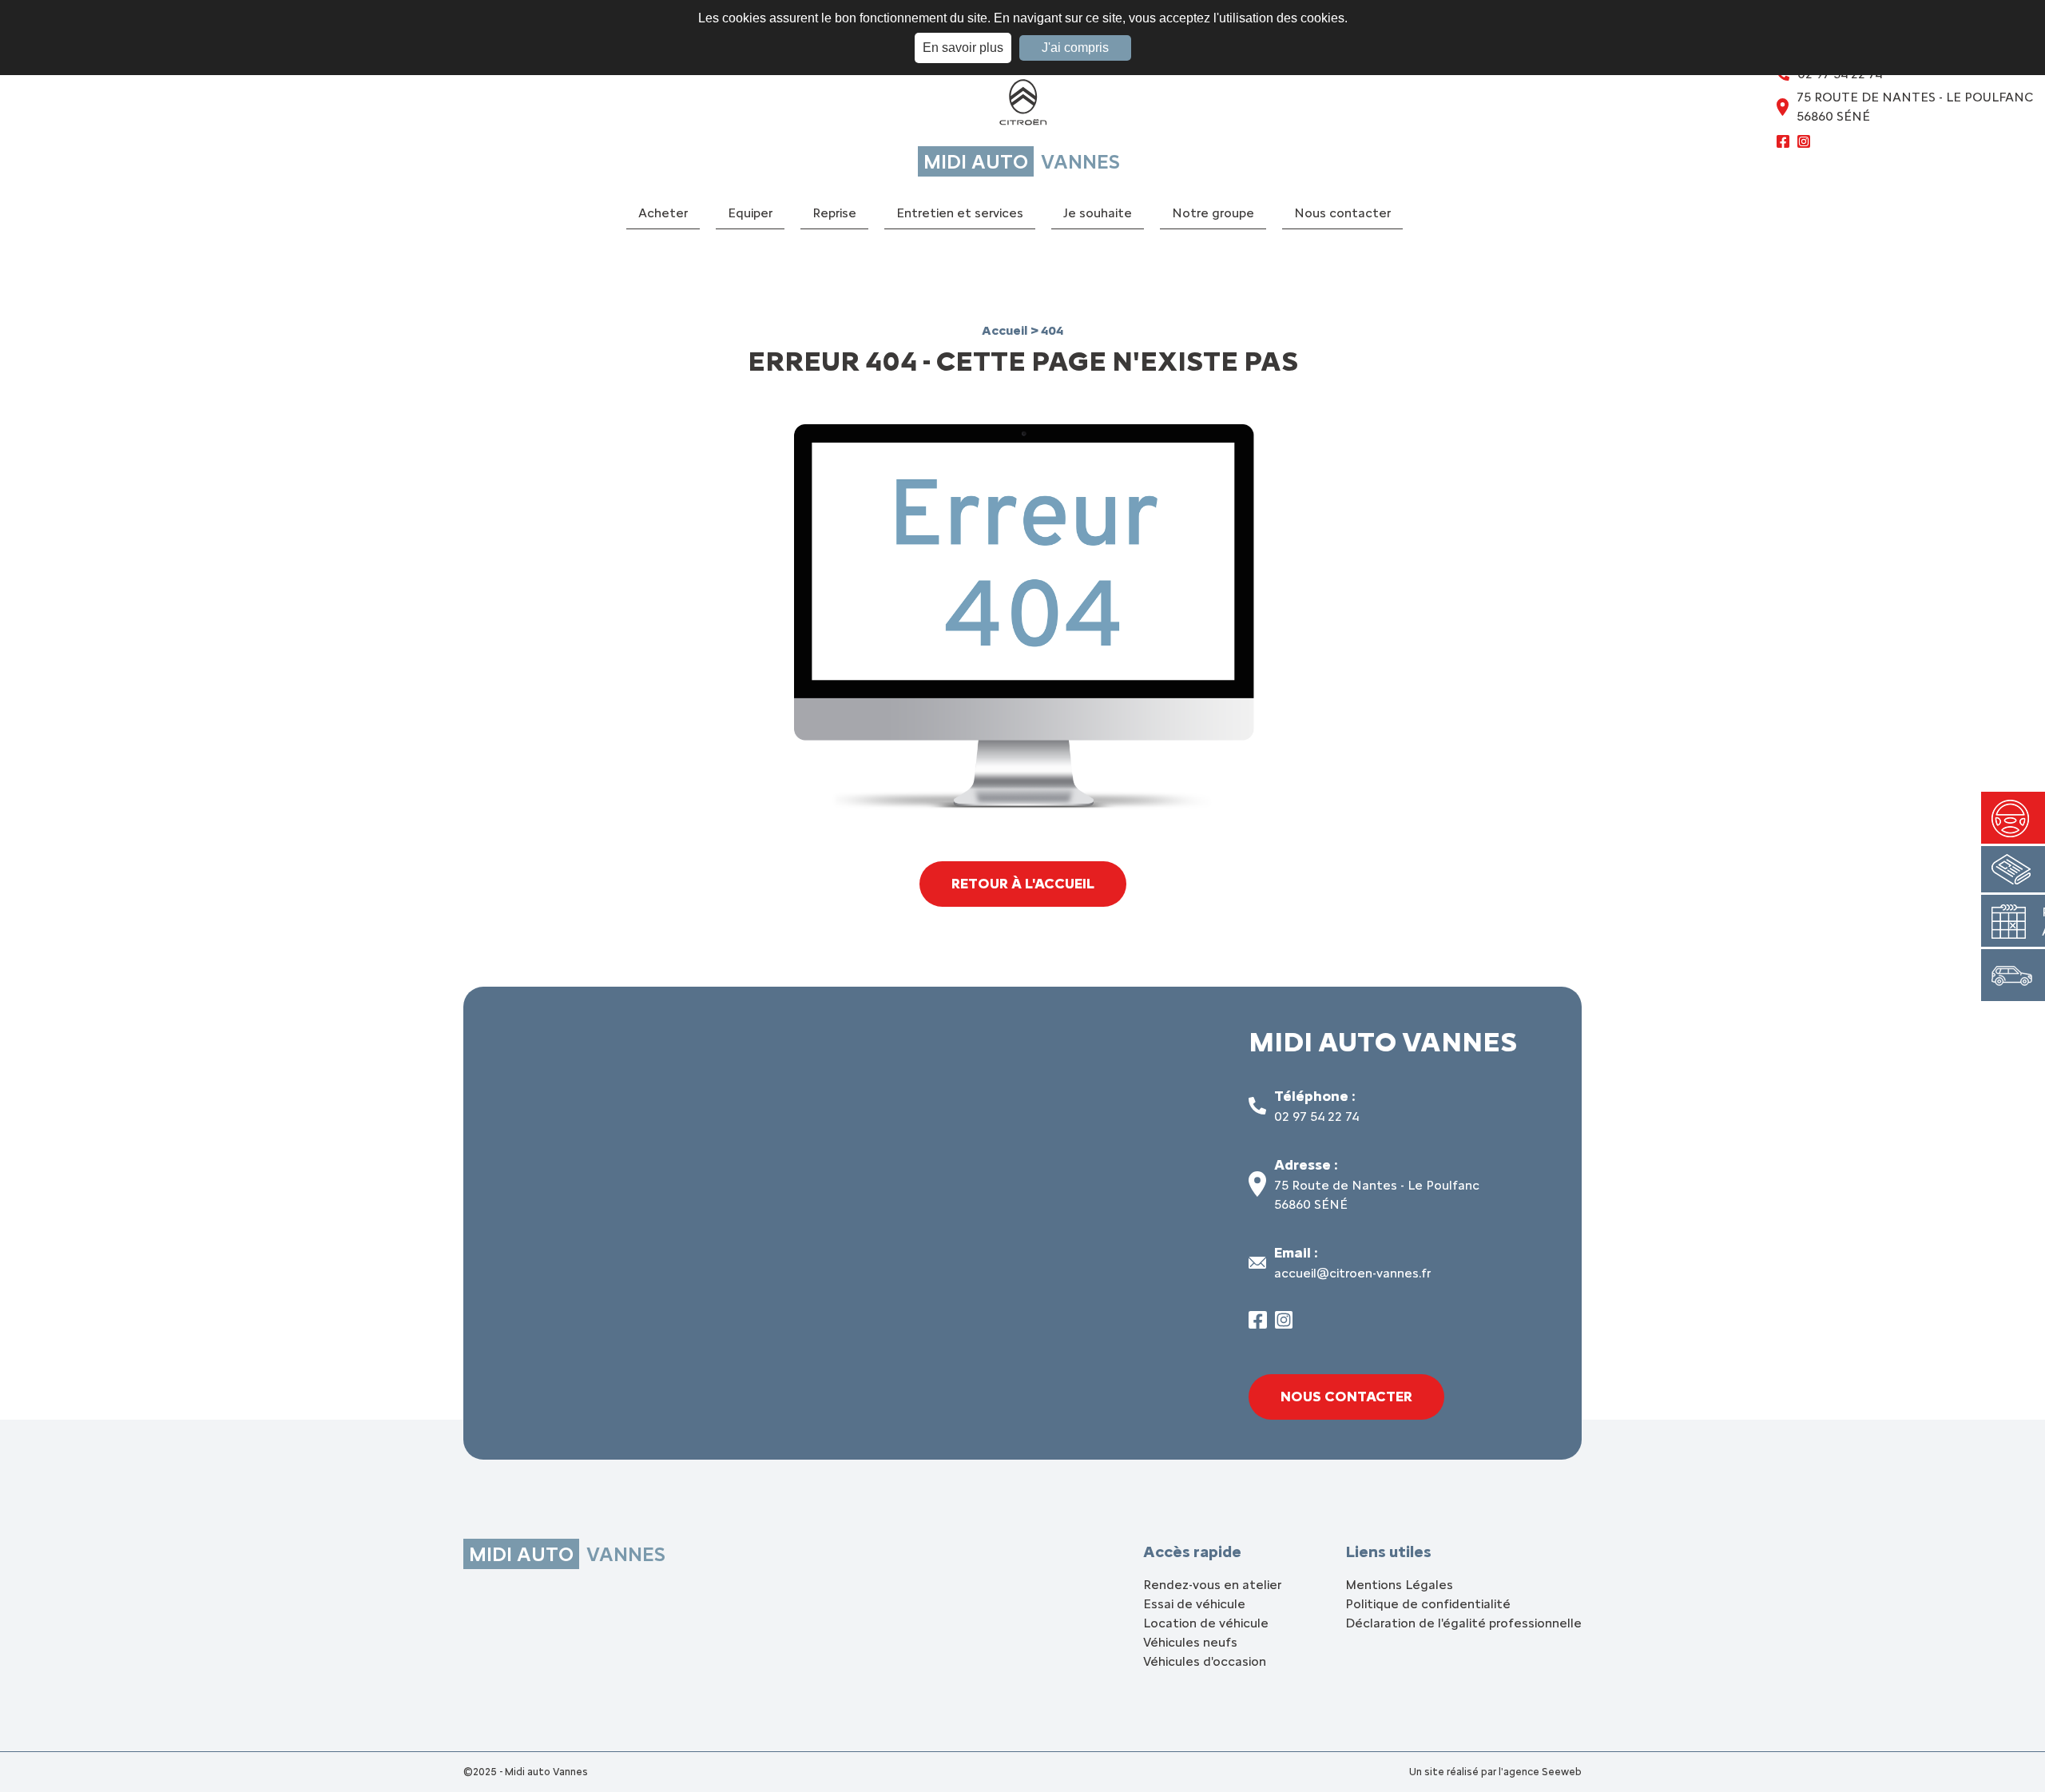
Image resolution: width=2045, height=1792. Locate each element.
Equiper (750, 213)
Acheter (663, 213)
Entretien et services (960, 213)
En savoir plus (963, 48)
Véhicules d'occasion (1205, 1661)
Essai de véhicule (1194, 1604)
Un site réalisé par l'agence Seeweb (1495, 1772)
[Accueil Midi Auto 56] (1022, 106)
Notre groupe (1213, 213)
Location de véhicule (1206, 1623)
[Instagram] (1804, 144)
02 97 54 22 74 (1316, 1117)
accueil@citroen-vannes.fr (1352, 1273)
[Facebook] (1783, 144)
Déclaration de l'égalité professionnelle (1463, 1623)
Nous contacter (1342, 213)
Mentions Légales (1399, 1585)
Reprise (834, 213)
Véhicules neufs (1190, 1642)
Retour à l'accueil (1023, 884)
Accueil (1006, 330)
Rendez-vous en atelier (1212, 1585)
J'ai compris (1075, 48)
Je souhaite (1098, 213)
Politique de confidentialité (1428, 1604)
